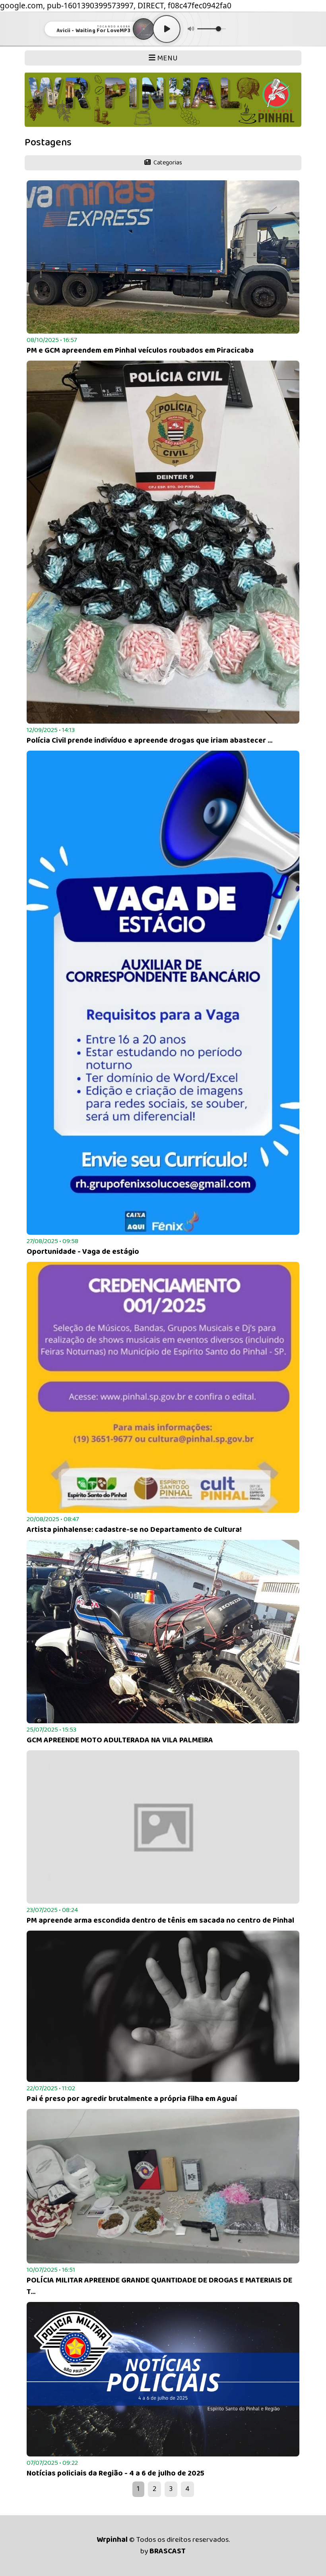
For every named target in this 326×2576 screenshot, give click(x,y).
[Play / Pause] (167, 29)
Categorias (167, 163)
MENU (167, 58)
